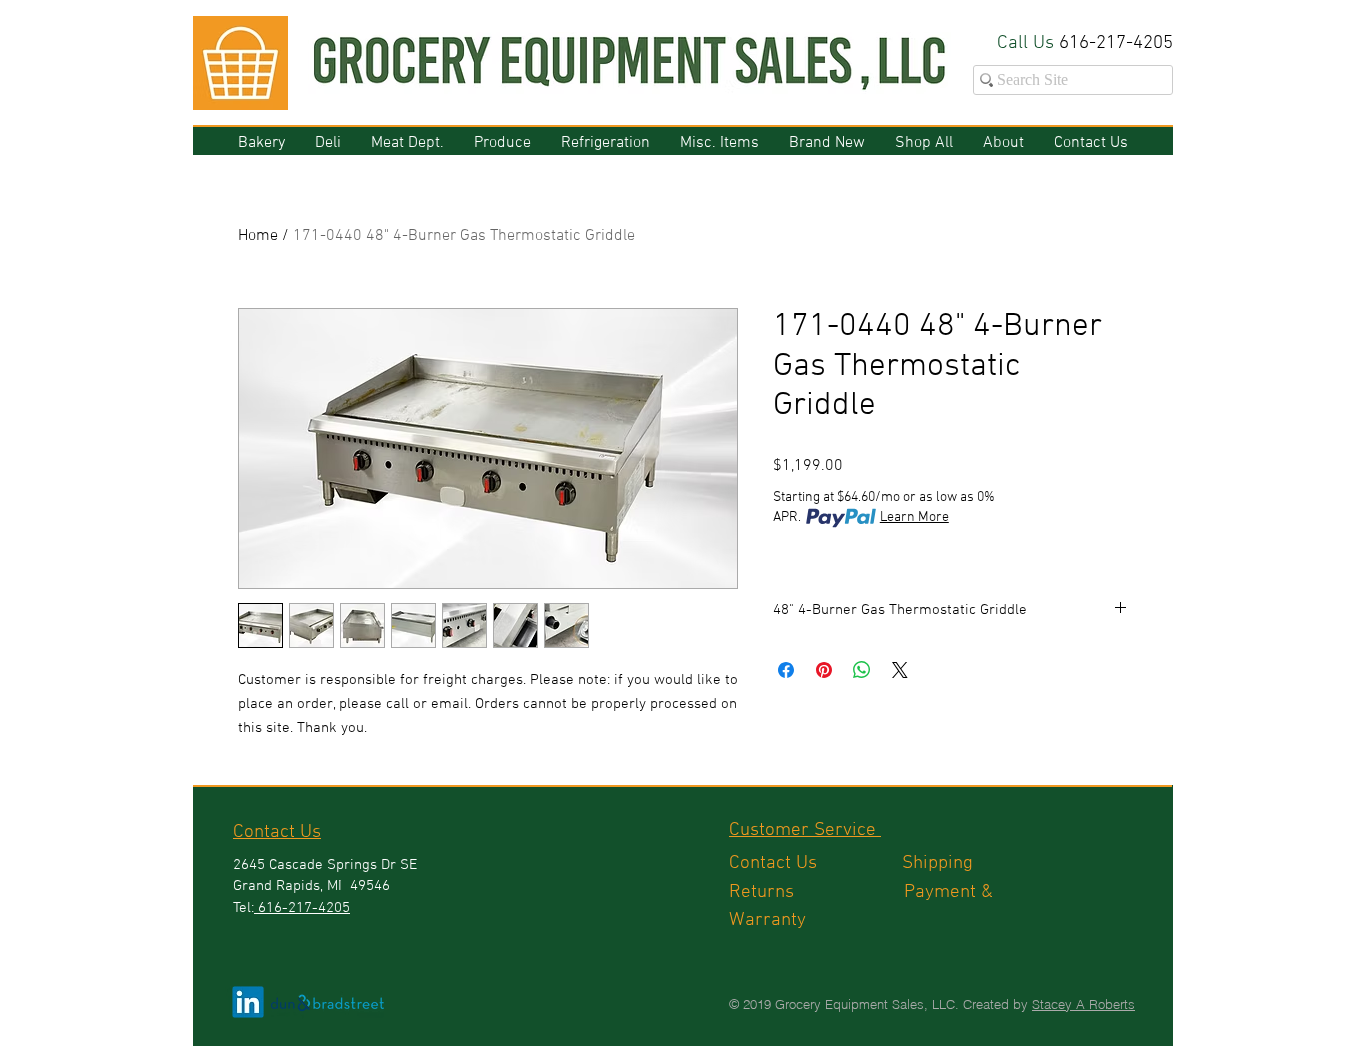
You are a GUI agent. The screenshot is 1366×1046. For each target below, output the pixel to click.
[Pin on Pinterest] (824, 670)
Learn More (914, 517)
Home (258, 236)
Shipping (940, 863)
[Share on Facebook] (786, 670)
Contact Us (815, 863)
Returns (816, 892)
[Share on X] (900, 670)
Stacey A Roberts (1083, 1004)
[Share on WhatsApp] (862, 670)
